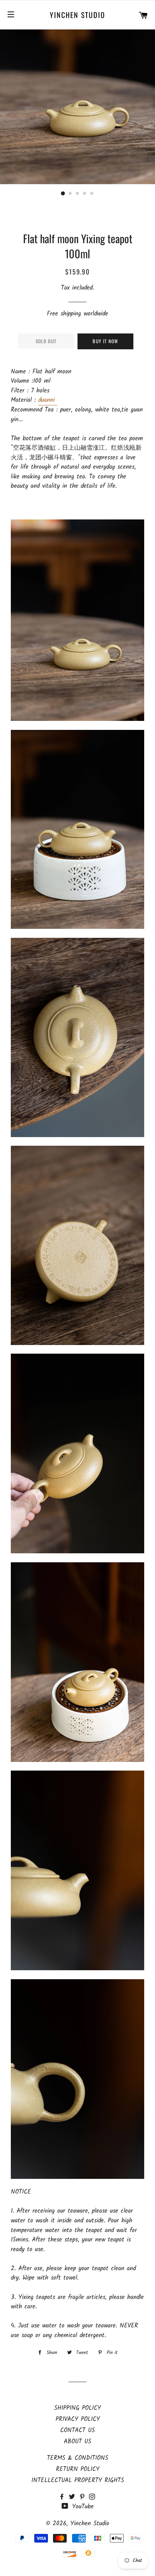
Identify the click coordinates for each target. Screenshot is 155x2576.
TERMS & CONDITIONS (77, 2458)
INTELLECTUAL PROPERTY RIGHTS (78, 2480)
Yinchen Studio (77, 15)
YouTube (82, 2507)
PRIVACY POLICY (78, 2419)
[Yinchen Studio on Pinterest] (84, 2497)
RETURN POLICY (78, 2469)
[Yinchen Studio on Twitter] (74, 2497)
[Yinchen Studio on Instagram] (93, 2497)
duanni (48, 400)
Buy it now (105, 341)
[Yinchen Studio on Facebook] (64, 2497)
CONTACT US (77, 2430)
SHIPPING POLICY (77, 2408)
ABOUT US (77, 2442)
